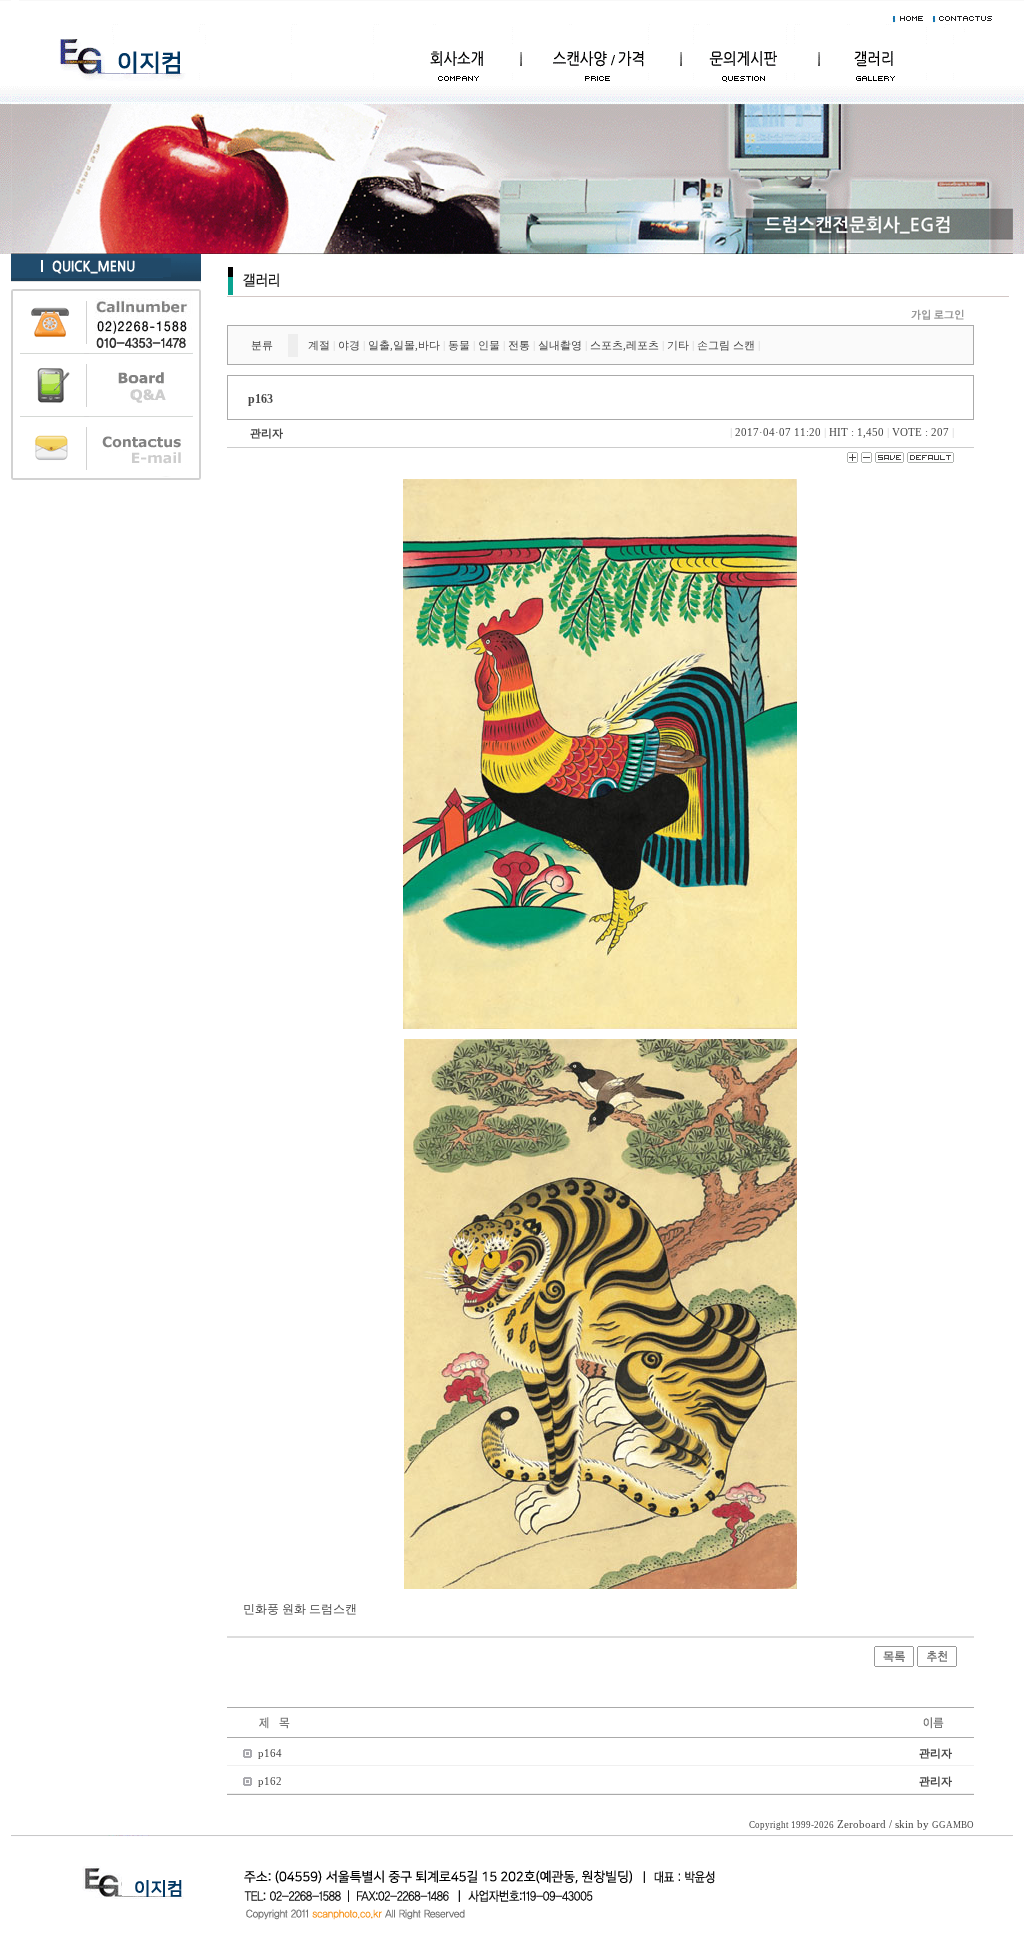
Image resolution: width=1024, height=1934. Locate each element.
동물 (459, 345)
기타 (678, 345)
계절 (319, 345)
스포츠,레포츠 (624, 345)
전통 (519, 345)
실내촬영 (560, 345)
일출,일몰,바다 (404, 345)
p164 (270, 1753)
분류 (262, 345)
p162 (270, 1781)
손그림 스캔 (726, 345)
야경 (349, 345)
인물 (489, 345)
